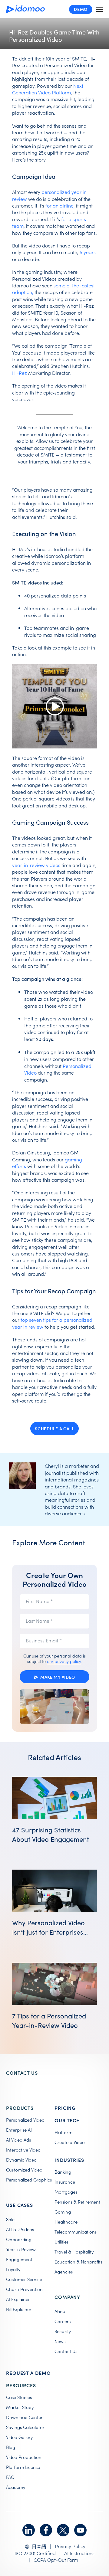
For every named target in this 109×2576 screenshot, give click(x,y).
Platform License (23, 2467)
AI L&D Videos (20, 2229)
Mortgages (66, 2192)
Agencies (64, 2272)
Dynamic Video (21, 2160)
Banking (63, 2172)
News (60, 2341)
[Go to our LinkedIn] (29, 2530)
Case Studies (19, 2397)
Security (63, 2331)
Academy (16, 2487)
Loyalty (13, 2269)
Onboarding (19, 2239)
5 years (88, 252)
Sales (11, 2219)
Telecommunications (76, 2232)
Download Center (24, 2417)
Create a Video (70, 2142)
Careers (63, 2321)
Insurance (65, 2182)
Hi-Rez (20, 373)
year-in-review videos (36, 865)
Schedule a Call (54, 1429)
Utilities (61, 2242)
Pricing (65, 2108)
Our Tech (67, 2120)
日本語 (39, 2546)
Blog (11, 2447)
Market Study (20, 2407)
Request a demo (28, 2373)
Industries (69, 2160)
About (61, 2311)
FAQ (10, 2477)
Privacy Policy (70, 2546)
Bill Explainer (19, 2309)
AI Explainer (18, 2299)
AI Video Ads (18, 2140)
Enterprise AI (19, 2130)
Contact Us (66, 2351)
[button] (99, 9)
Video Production (24, 2457)
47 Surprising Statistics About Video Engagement (51, 1834)
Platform (63, 2132)
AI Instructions (79, 2553)
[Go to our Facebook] (46, 2530)
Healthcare (66, 2222)
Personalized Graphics (29, 2180)
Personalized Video (25, 2120)
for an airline (59, 205)
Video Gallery (19, 2437)
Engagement (19, 2259)
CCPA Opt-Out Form (56, 2560)
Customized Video (24, 2170)
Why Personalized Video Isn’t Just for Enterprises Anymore (48, 1932)
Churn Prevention (24, 2289)
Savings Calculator (25, 2427)
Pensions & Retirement (77, 2202)
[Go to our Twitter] (63, 2530)
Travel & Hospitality (74, 2252)
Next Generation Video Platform (48, 89)
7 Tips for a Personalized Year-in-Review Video (49, 2020)
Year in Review (21, 2249)
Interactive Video (23, 2150)
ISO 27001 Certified (35, 2553)
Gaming (63, 2212)
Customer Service (24, 2279)
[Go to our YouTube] (80, 2530)
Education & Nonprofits (78, 2262)
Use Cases (20, 2205)
